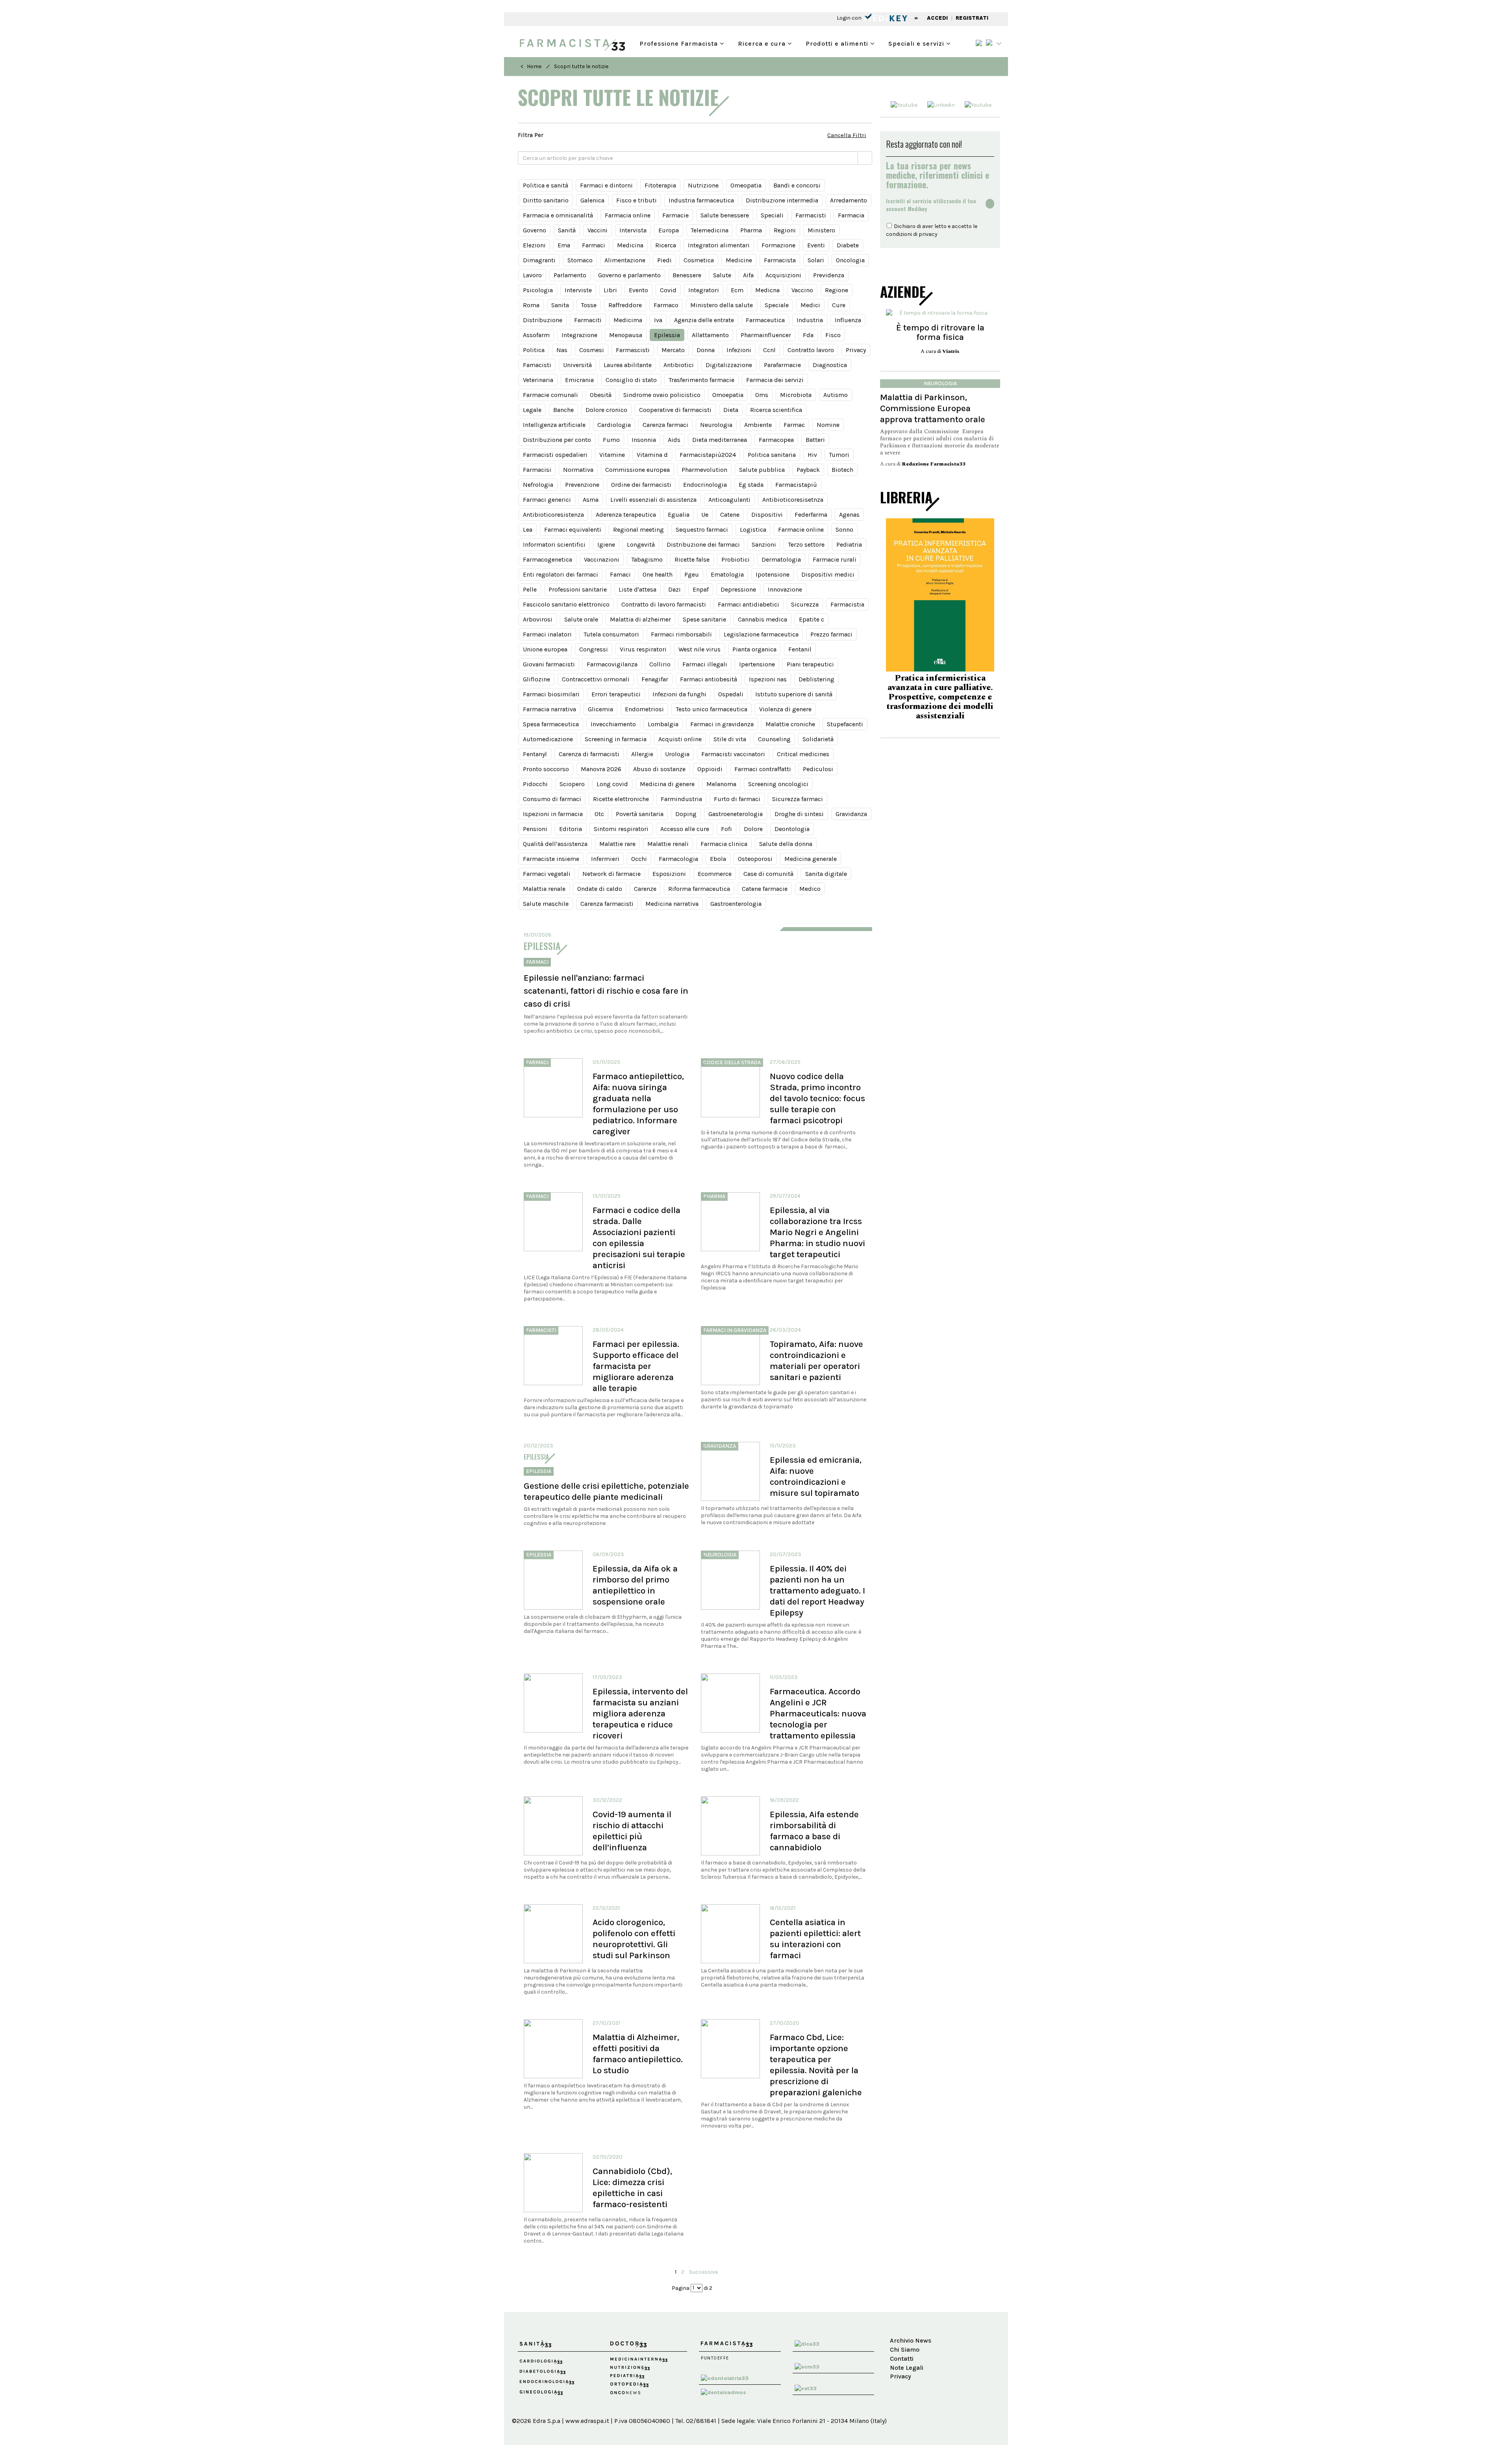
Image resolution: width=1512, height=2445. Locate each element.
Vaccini (598, 230)
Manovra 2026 (601, 769)
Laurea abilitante (628, 365)
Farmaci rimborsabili (681, 634)
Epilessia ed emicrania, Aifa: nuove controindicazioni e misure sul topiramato (816, 1476)
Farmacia (851, 215)
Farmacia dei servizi (775, 380)
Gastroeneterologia (736, 814)
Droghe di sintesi (799, 814)
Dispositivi (767, 515)
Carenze (645, 889)
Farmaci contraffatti (763, 769)
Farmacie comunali (550, 395)
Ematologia (727, 574)
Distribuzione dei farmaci (703, 544)
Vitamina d (652, 455)
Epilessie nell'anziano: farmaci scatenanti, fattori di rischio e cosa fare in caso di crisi (606, 991)
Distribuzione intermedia (782, 200)
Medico (810, 889)
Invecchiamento (613, 724)
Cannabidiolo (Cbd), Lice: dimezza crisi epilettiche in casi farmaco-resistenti (632, 2188)
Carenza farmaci (665, 425)
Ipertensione (757, 664)
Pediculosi (818, 769)
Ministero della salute (722, 305)
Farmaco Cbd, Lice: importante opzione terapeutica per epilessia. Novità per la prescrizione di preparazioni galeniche (816, 2065)
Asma (591, 500)
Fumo (611, 440)
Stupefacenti (845, 724)
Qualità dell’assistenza (555, 844)
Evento (638, 290)
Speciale (777, 305)
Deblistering (816, 679)
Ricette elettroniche (621, 799)
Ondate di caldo (600, 889)
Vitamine (612, 455)
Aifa (748, 275)
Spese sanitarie (704, 619)
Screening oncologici (778, 784)
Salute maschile (546, 904)
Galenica (592, 200)
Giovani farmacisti (549, 664)
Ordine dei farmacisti (641, 485)
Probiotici (736, 559)
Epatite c (812, 619)
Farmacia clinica (724, 844)
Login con (850, 18)
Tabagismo (647, 559)
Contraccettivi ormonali (596, 679)
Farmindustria (681, 799)
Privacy (856, 350)
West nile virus (699, 649)
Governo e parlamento (629, 275)
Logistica (753, 530)
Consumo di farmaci (552, 799)
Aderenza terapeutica (626, 515)
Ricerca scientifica (776, 410)
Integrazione (579, 335)
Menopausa (626, 335)
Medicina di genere (667, 784)
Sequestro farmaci (702, 530)
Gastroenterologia (736, 904)
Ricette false (692, 559)
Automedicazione (548, 739)
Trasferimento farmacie (701, 380)
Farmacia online (628, 215)
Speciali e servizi (917, 43)
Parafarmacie (782, 365)
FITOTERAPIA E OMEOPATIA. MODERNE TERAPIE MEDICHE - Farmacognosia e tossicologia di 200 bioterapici (940, 696)
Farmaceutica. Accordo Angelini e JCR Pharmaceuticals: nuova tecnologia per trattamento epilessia (818, 1713)
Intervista (633, 230)
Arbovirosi (538, 619)
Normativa (578, 470)
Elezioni (534, 245)
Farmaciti (588, 320)
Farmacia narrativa (549, 709)
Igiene (606, 544)
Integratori (704, 290)
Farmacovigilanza (612, 664)
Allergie (642, 754)
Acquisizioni (783, 275)
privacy (928, 234)
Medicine (739, 260)
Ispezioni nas (768, 679)
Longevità (641, 544)
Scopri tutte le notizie (581, 66)
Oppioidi (710, 769)
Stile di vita (730, 739)
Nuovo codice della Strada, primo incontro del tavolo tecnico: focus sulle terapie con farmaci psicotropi (817, 1098)
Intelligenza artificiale (554, 425)
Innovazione (785, 589)
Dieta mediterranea (720, 440)
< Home (531, 66)
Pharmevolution (704, 470)
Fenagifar (655, 679)
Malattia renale (544, 889)
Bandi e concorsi (797, 185)
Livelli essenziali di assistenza (653, 500)
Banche (563, 410)
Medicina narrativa (672, 904)
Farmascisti (633, 350)
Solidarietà (818, 739)
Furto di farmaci (737, 799)
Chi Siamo (905, 2349)
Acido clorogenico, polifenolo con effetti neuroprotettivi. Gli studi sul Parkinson (634, 1939)
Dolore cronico (606, 410)
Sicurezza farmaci (798, 799)
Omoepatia (728, 395)
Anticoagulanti (729, 500)
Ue (705, 515)
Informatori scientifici (554, 544)
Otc (599, 814)
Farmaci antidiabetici (749, 604)
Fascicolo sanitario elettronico (566, 604)
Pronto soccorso (546, 769)
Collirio (660, 664)
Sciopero (572, 784)
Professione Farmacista (680, 43)
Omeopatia (746, 185)
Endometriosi (644, 709)
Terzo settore (806, 544)
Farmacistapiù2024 (708, 455)
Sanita (560, 305)
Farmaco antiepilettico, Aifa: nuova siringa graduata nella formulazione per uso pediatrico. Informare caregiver (638, 1104)
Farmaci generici (547, 500)
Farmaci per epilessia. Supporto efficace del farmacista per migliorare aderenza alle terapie (636, 1366)
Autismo (836, 395)
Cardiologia (614, 425)
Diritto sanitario (546, 200)
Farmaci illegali (705, 664)
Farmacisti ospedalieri (555, 455)
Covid (668, 290)
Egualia (679, 515)
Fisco (833, 335)
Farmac (794, 425)
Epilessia (667, 335)
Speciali (772, 215)
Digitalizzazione (729, 365)
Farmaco (666, 305)
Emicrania (579, 380)
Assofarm (536, 335)
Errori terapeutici (616, 694)
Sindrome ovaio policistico (662, 395)
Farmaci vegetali (547, 874)
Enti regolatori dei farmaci (561, 574)
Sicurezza (805, 604)
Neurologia (716, 425)
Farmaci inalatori (547, 634)
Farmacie (675, 215)
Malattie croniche (790, 724)
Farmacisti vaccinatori (733, 754)
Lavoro (532, 275)
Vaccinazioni (602, 559)
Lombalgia (663, 724)
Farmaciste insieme (551, 859)
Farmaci (594, 245)
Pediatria (849, 544)
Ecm (737, 290)
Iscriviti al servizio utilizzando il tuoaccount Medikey (931, 205)
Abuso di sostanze (659, 769)
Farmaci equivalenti (573, 530)
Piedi (664, 260)
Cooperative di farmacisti (675, 410)
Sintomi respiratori (621, 829)
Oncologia (850, 260)
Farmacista (780, 260)
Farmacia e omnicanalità (558, 215)
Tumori (839, 455)
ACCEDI (937, 18)
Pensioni (535, 829)
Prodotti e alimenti (838, 43)
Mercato (673, 350)
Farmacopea (776, 440)
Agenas (849, 515)
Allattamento (710, 335)
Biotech (842, 470)
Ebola (718, 859)
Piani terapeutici (810, 664)
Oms (762, 395)
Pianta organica (754, 649)
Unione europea (545, 649)
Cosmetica (699, 260)
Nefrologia (538, 485)
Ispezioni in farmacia (553, 814)
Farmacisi (537, 470)
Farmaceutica (765, 320)
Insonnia (644, 440)
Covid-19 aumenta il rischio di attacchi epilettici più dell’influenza (632, 1831)
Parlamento (570, 275)
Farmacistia (847, 604)
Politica (534, 350)
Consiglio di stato (631, 380)
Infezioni (739, 350)
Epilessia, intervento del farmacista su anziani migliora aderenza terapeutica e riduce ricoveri (640, 1713)
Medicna (767, 290)
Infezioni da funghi (679, 694)
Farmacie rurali (835, 559)
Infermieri (605, 859)
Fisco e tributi (636, 200)
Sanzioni (764, 544)
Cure (839, 305)
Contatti (902, 2359)
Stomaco (580, 260)
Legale (532, 410)
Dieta (731, 410)
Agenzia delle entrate (704, 320)
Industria (810, 320)
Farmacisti (811, 215)
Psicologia (538, 290)
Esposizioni (669, 874)
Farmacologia (678, 859)
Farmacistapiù (796, 485)
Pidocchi (535, 784)
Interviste (578, 290)
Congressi (594, 649)
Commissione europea (637, 470)
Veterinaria (538, 380)
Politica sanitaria (772, 455)
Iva (658, 320)
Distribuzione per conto (557, 440)
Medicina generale (811, 859)
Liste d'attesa (637, 589)
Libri (610, 290)
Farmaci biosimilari (551, 694)
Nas (562, 350)
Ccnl (769, 350)
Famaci (620, 574)
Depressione (738, 589)
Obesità (601, 395)
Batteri (815, 440)
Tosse (589, 305)
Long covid (612, 784)
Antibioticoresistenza (553, 515)
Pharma (751, 230)
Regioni (785, 230)
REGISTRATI (972, 18)
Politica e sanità (546, 185)
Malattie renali (668, 844)
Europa (669, 230)
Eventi (816, 245)
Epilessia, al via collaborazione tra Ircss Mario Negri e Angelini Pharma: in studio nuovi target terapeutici (817, 1232)
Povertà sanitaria (640, 814)
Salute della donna (786, 844)
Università (577, 365)
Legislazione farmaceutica (761, 634)
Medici (810, 305)
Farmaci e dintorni (606, 185)
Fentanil (800, 649)
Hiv (812, 455)
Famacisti (537, 365)
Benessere (687, 275)
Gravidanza (851, 814)
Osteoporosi (755, 859)
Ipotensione (773, 574)
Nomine (828, 425)
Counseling (774, 739)
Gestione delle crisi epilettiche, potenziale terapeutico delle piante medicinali (606, 1491)
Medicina (630, 245)
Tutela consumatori (611, 634)
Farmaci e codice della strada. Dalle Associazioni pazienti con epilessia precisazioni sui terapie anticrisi (639, 1238)
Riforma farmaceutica (699, 889)
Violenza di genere (785, 709)
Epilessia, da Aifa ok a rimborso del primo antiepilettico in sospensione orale (635, 1585)
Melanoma (721, 784)
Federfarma (811, 515)
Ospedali (731, 694)
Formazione (778, 245)
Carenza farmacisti (607, 904)
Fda (808, 335)
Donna (706, 350)
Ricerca (666, 245)
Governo (535, 230)
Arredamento (849, 200)
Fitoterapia (660, 185)
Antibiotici (679, 365)
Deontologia (792, 829)
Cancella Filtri (847, 135)
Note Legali (907, 2368)
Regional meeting (638, 530)
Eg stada (751, 485)
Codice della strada (732, 1062)
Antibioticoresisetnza (793, 500)
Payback (808, 470)
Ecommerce (715, 874)
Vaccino (802, 290)
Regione (837, 290)
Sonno (844, 530)
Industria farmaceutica (701, 200)
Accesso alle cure (685, 829)
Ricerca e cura (763, 43)
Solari (816, 260)
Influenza (848, 320)
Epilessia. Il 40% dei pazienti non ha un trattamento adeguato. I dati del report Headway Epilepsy (817, 1591)
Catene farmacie (765, 889)
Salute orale (581, 619)
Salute (722, 275)
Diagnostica (830, 365)
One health (658, 574)
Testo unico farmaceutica (712, 709)
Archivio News (911, 2340)
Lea (528, 530)
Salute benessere (725, 215)
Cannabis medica (762, 619)
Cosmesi (592, 350)
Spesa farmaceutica (551, 724)
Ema (564, 245)
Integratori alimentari (719, 245)
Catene (730, 515)
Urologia (677, 754)
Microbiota (796, 395)
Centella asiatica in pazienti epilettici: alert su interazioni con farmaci (815, 1939)
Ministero (821, 230)
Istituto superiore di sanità (794, 694)
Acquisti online (680, 739)
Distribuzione (543, 320)
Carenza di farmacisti (589, 754)
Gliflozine (536, 679)
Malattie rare (617, 844)
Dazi (674, 589)
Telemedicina (710, 230)
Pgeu (692, 574)
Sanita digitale (826, 874)
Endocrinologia (705, 485)
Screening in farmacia (616, 739)
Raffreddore (625, 305)
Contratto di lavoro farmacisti (664, 604)
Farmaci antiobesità (709, 679)
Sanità (567, 230)
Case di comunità (768, 874)
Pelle (530, 589)
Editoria (571, 829)
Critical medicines (803, 754)
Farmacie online (801, 530)
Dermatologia (781, 559)
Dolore (753, 829)
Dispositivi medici (828, 574)
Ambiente (758, 425)
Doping (686, 814)
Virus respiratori (643, 649)
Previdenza (829, 275)
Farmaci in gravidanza (722, 724)
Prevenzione (582, 485)
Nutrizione (703, 185)
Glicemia (600, 709)
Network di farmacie (611, 874)
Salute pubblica (762, 470)
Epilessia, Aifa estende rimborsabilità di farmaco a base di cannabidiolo (814, 1831)
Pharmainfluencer (766, 335)
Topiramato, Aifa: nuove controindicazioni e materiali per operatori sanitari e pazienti (816, 1361)
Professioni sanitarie (578, 589)
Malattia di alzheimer (640, 619)
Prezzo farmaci (831, 634)
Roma (531, 305)
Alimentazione (625, 260)
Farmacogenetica (548, 559)
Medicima (628, 320)
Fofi (726, 829)
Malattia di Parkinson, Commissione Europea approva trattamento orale (933, 408)
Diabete (848, 245)
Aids (674, 440)
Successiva (703, 2272)
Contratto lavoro (811, 350)
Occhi (639, 859)
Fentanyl (535, 754)
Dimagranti (539, 260)
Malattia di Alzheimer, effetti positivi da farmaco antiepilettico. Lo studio (638, 2054)
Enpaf (701, 589)
